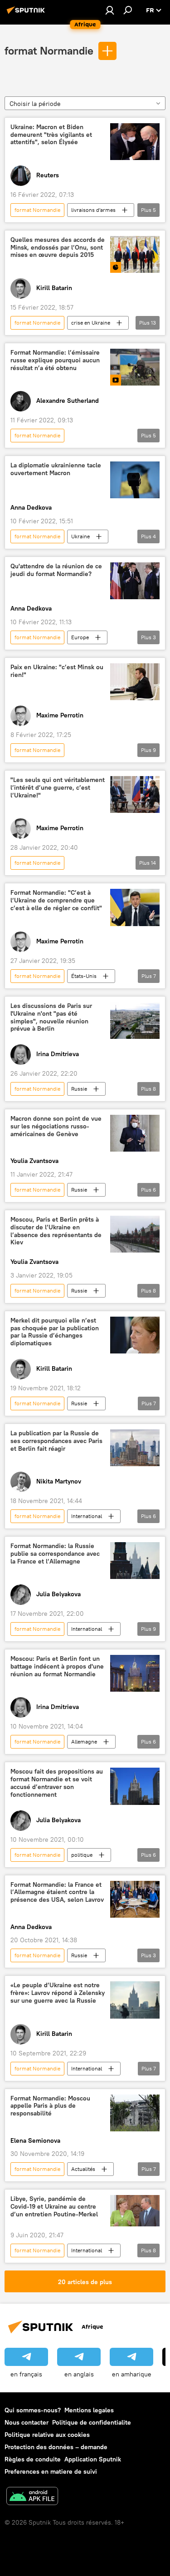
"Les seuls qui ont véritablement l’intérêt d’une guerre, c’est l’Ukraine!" (58, 788)
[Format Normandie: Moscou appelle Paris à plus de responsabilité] (135, 2113)
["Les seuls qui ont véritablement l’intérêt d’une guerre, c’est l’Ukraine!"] (135, 794)
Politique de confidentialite (92, 2422)
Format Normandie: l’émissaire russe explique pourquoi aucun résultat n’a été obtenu (55, 360)
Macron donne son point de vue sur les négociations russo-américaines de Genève (56, 1126)
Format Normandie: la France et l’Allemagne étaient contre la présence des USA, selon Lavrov (57, 1892)
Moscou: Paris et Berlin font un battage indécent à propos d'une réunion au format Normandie (57, 1666)
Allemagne (84, 1742)
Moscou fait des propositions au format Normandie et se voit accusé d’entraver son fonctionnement (57, 1783)
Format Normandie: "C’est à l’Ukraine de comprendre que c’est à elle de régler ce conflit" (56, 900)
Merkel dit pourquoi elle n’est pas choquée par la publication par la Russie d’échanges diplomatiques (55, 1332)
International (87, 1516)
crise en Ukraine (91, 323)
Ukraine (80, 536)
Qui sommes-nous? (33, 2410)
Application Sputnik (93, 2459)
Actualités (83, 2169)
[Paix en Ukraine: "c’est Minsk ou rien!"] (135, 682)
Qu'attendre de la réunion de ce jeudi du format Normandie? (56, 570)
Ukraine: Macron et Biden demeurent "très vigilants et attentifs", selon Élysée (51, 135)
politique (82, 1855)
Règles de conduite (33, 2459)
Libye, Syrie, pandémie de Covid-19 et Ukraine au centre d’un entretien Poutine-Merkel (54, 2207)
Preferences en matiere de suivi (51, 2471)
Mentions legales (89, 2410)
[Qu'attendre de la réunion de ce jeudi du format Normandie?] (135, 581)
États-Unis (84, 976)
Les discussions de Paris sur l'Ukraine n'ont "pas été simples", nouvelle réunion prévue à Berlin (51, 1017)
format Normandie (49, 50)
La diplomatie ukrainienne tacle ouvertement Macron (56, 469)
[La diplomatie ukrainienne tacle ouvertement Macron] (135, 480)
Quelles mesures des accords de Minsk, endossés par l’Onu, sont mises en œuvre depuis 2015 (58, 248)
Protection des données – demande (56, 2447)
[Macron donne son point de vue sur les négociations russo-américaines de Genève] (135, 1133)
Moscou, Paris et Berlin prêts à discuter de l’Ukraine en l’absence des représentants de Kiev (56, 1231)
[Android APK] (32, 2497)
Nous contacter (27, 2422)
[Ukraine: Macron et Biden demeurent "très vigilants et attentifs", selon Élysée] (135, 142)
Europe (80, 637)
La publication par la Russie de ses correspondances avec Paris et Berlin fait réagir (56, 1441)
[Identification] (110, 10)
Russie (79, 1089)
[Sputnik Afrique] (27, 14)
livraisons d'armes (93, 210)
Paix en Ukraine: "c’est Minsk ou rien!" (57, 671)
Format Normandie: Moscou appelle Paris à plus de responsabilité (50, 2106)
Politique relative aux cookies (47, 2435)
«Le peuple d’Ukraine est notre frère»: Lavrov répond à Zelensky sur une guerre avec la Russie (58, 1993)
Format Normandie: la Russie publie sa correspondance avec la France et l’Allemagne (55, 1554)
